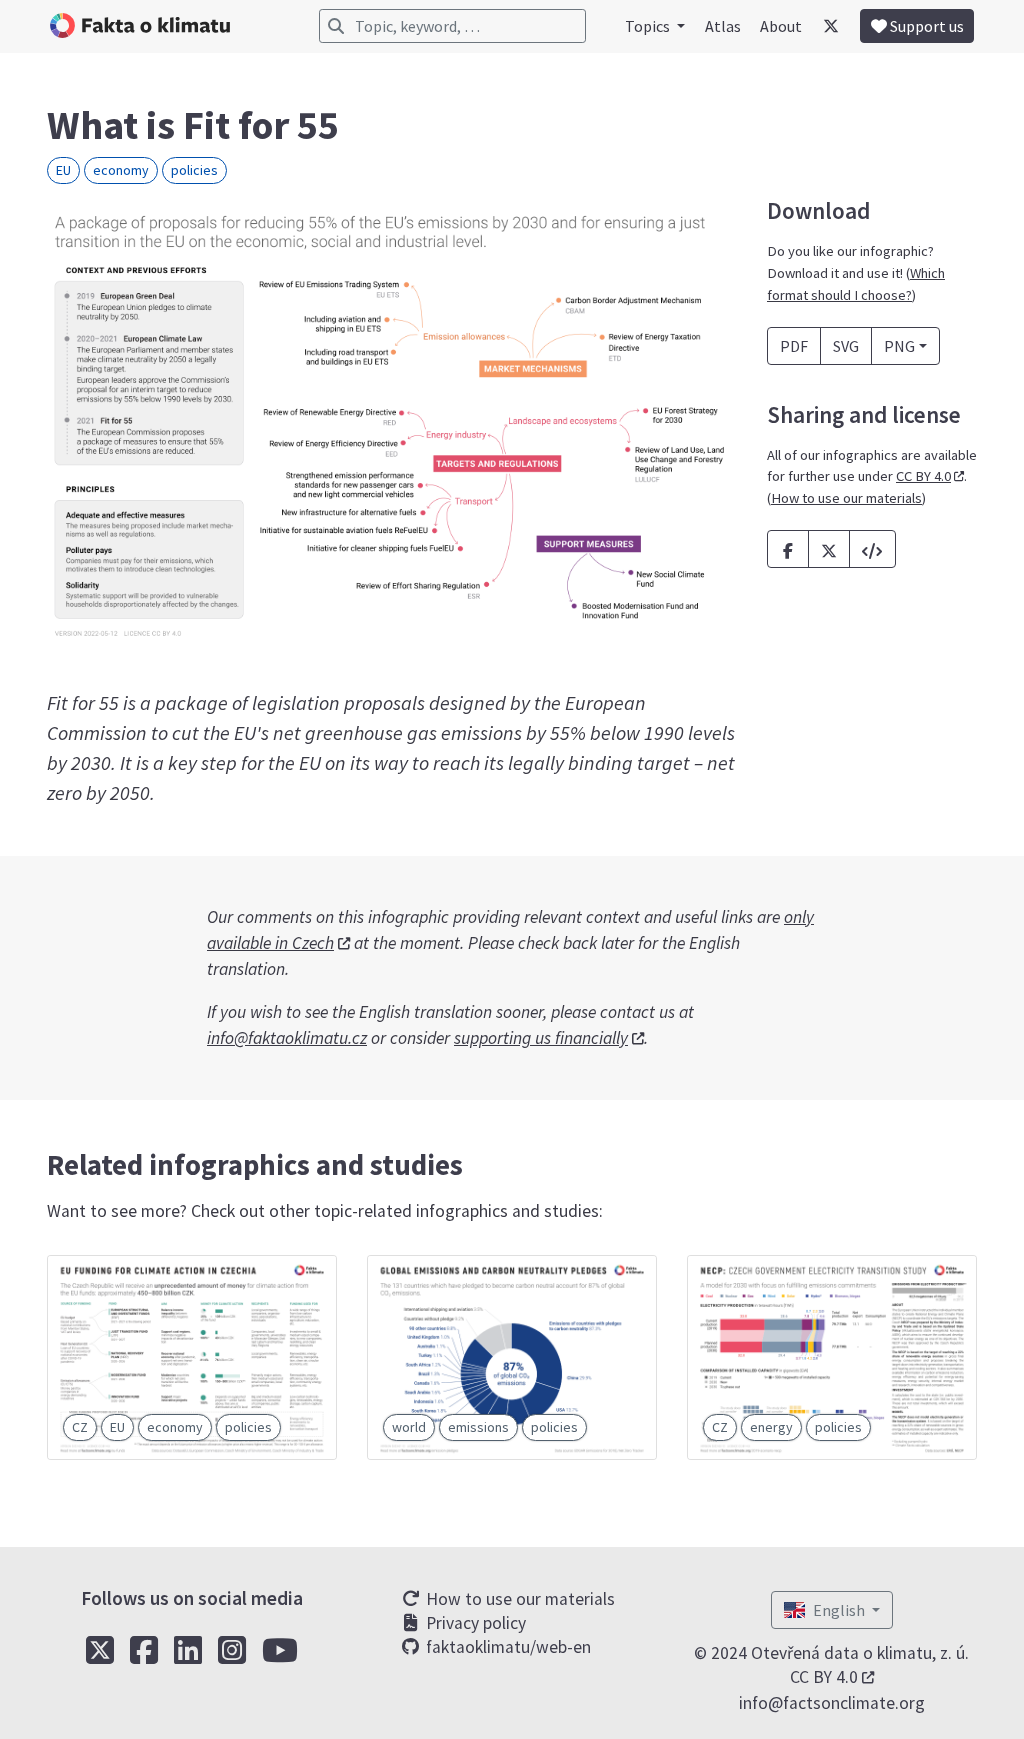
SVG (846, 346)
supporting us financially (541, 1038)
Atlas (723, 26)
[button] (872, 549)
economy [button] (121, 170)
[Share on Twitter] (829, 549)
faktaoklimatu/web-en (506, 1647)
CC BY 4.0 (923, 476)
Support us (925, 26)
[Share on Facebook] (788, 549)
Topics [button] (649, 26)
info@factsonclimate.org (832, 1703)
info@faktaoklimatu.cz (287, 1038)
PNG (899, 346)
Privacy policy (474, 1623)
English (840, 1610)
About (781, 26)
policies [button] (194, 170)
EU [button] (63, 170)
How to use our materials (846, 498)
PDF (794, 346)
